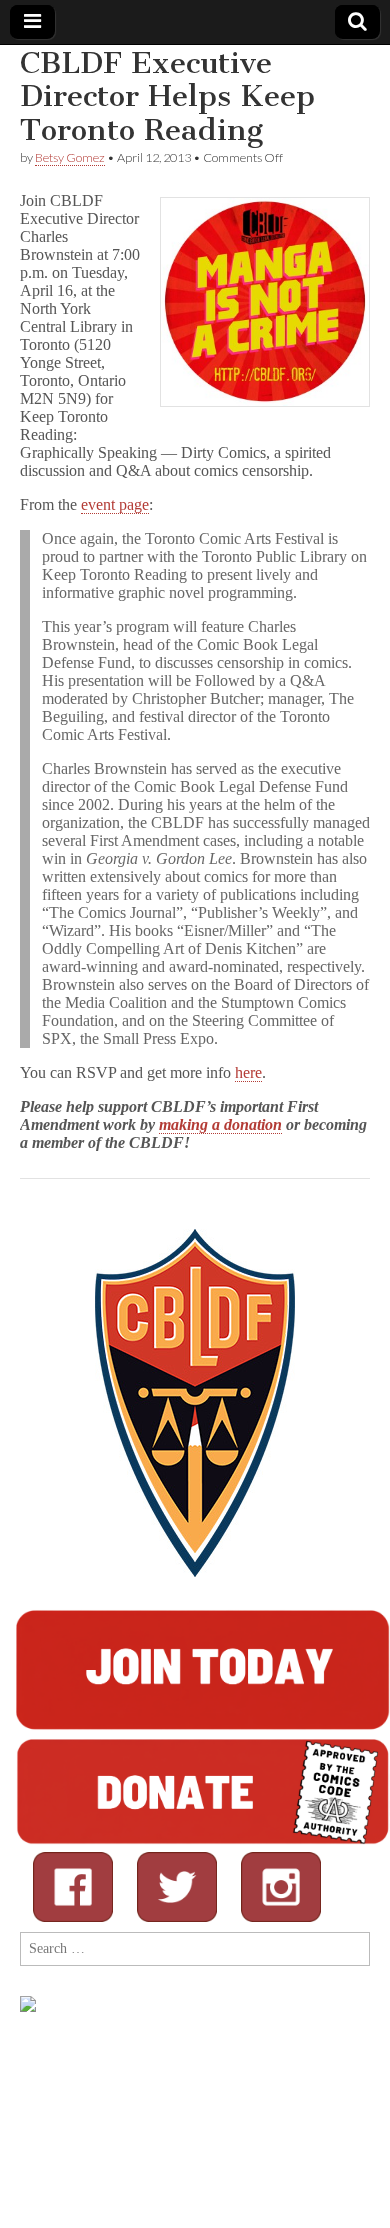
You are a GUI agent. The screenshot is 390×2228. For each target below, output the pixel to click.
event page (115, 504)
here (248, 1072)
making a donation (220, 1124)
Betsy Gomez (70, 157)
